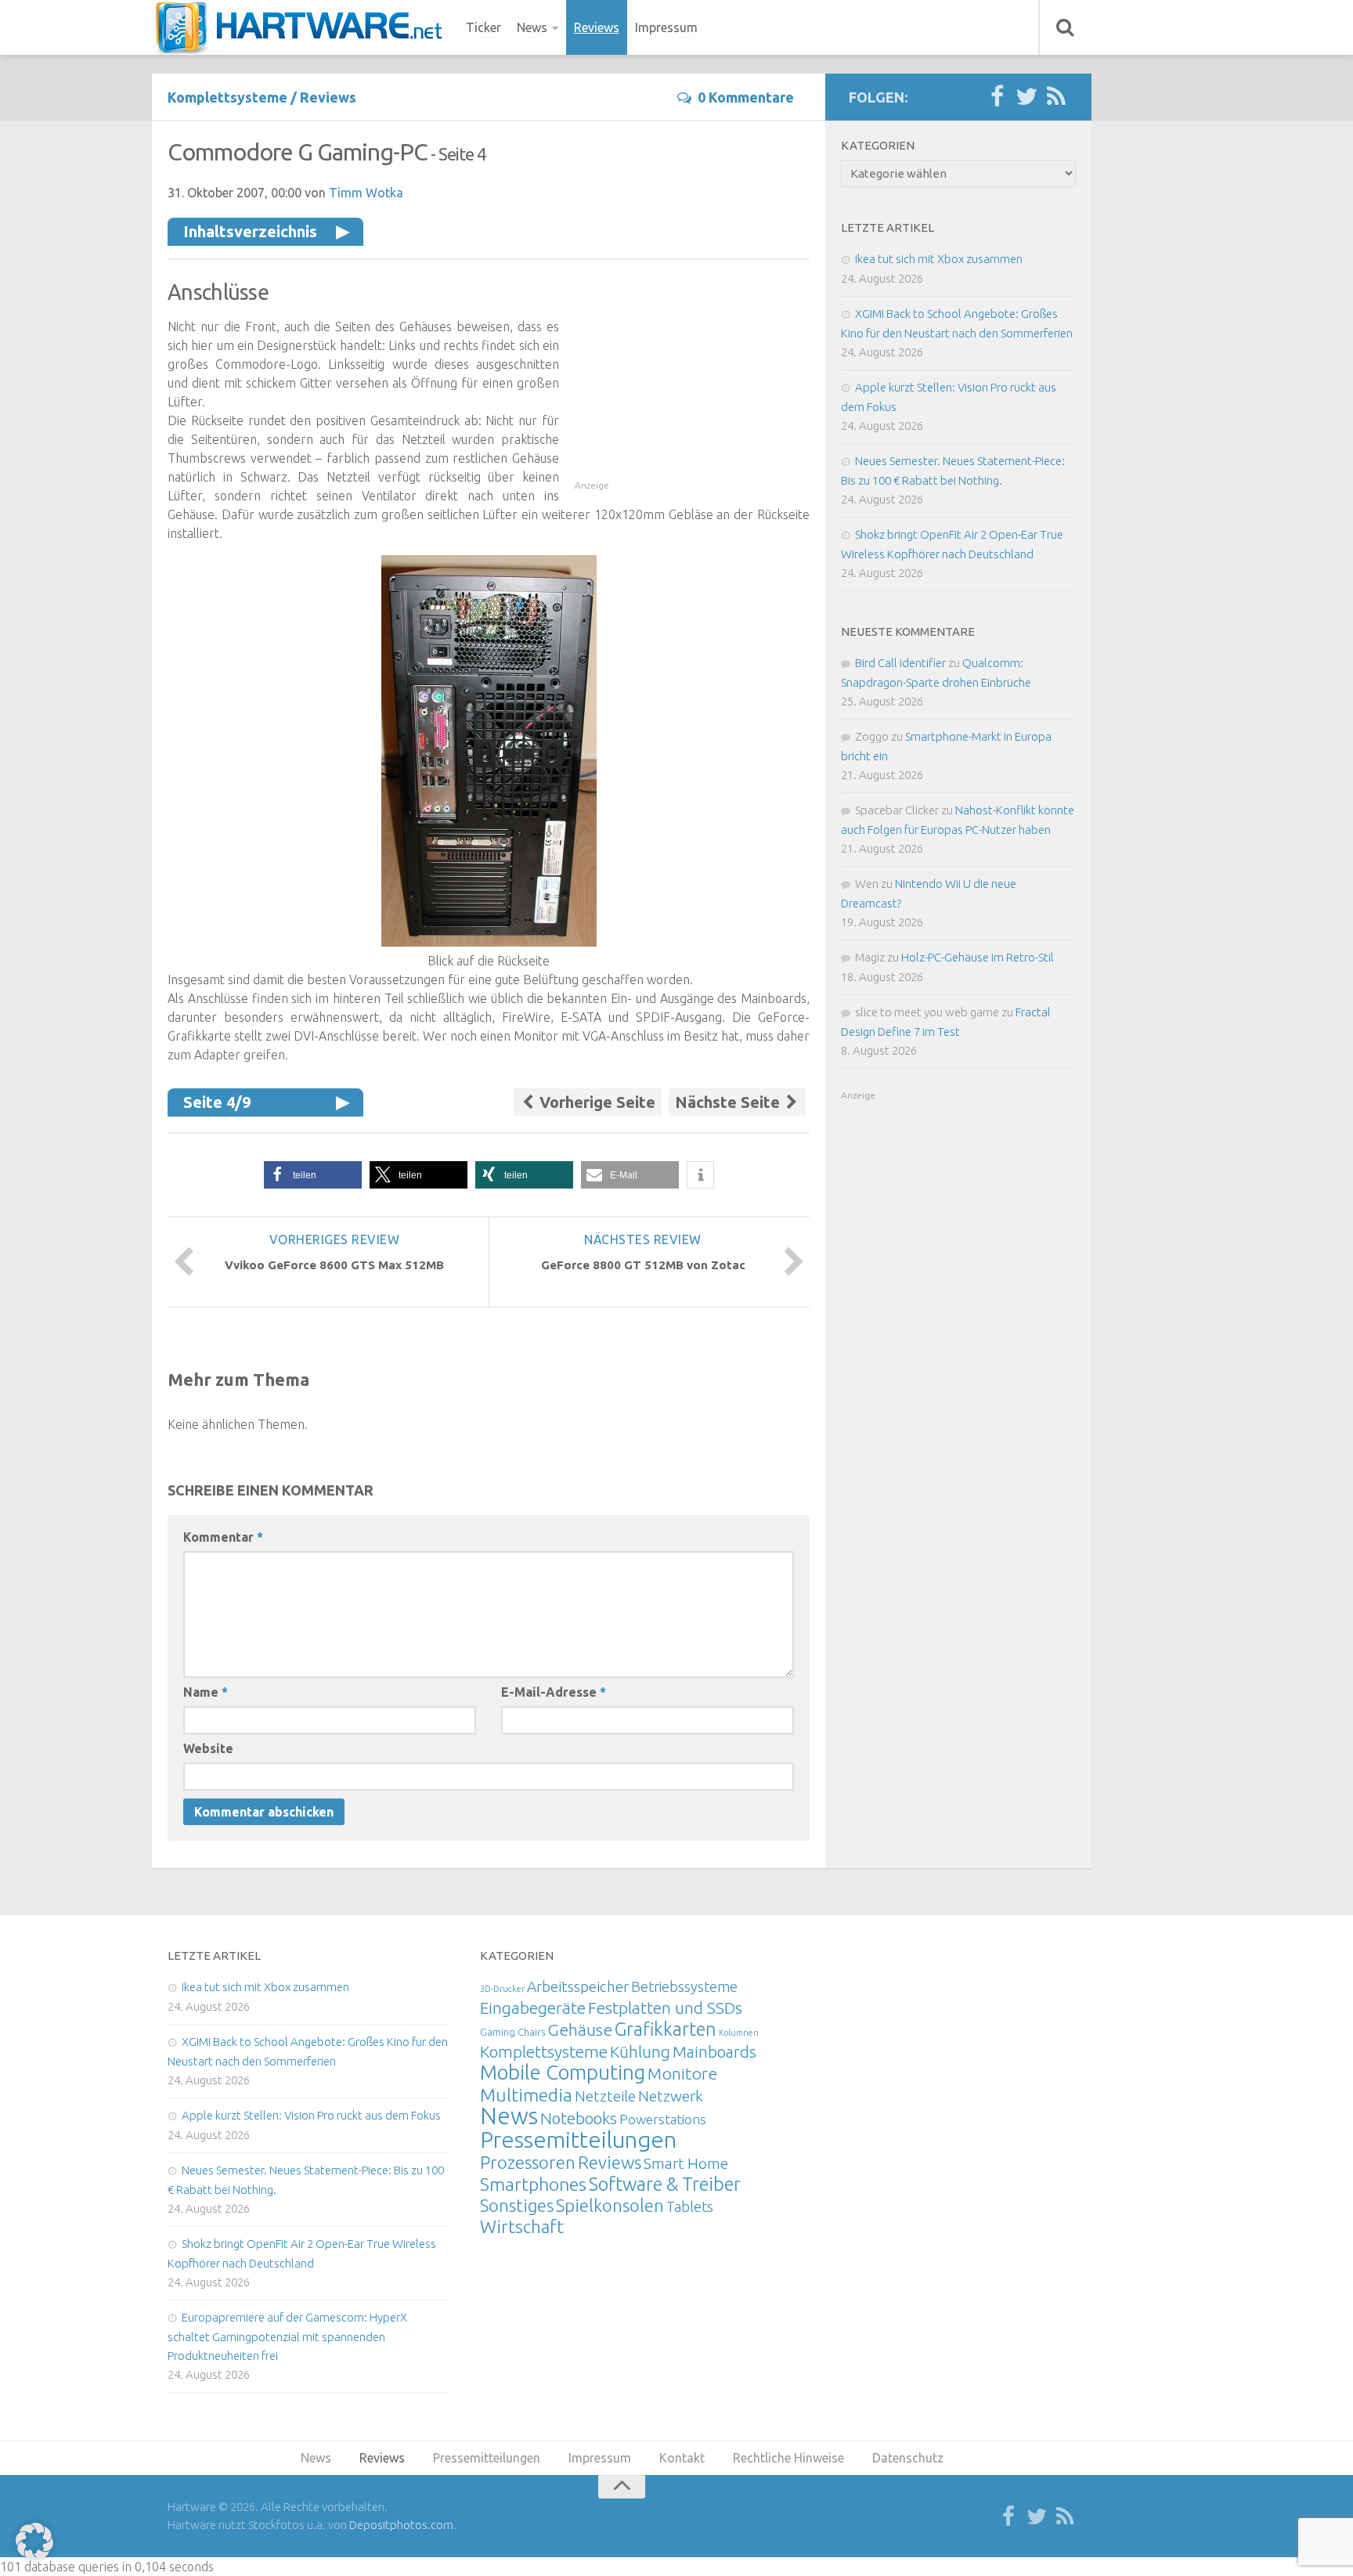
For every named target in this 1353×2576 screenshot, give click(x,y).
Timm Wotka (366, 193)
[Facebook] (997, 97)
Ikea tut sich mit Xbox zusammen (939, 259)
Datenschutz (908, 2458)
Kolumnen (739, 2033)
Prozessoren (528, 2162)
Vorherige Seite (595, 1102)
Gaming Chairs (512, 2032)
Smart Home (686, 2163)
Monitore (682, 2073)
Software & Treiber (665, 2184)
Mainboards (714, 2052)
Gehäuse (580, 2029)
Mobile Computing (563, 2072)
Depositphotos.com (401, 2525)
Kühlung (640, 2051)
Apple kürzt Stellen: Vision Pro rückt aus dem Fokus (311, 2115)
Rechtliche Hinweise (788, 2458)
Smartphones (533, 2184)
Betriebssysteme (684, 1986)
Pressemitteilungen (578, 2139)
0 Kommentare (746, 97)
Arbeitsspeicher (578, 1986)
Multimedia (526, 2094)
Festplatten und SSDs (665, 2008)
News (532, 27)
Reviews (597, 27)
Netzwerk (671, 2096)
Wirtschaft (522, 2226)
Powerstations (663, 2119)
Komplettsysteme (227, 97)
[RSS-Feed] (1056, 97)
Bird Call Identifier (900, 663)
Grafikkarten (666, 2029)
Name (206, 1692)
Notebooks (579, 2118)
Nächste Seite (729, 1102)
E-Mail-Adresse (554, 1692)
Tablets (690, 2206)
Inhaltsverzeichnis (250, 231)
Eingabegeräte (533, 2008)
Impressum (666, 27)
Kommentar (223, 1537)
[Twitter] (1026, 97)
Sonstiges (517, 2205)
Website (208, 1748)
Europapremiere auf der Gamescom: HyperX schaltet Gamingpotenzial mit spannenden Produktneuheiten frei (287, 2336)
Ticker (483, 27)
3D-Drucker (502, 1989)
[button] (313, 1175)
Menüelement (304, 27)
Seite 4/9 (217, 1102)
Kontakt (682, 2458)
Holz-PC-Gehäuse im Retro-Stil (978, 957)
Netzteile (605, 2096)
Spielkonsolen (610, 2205)
